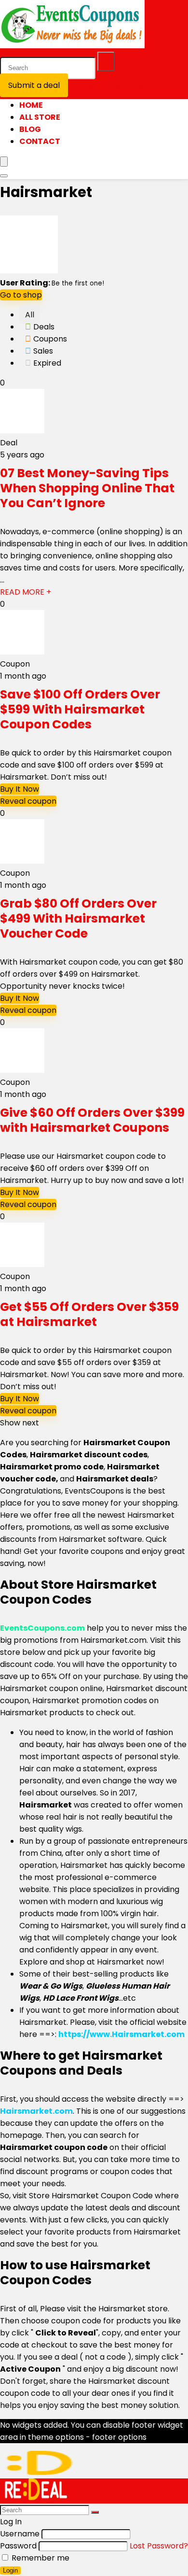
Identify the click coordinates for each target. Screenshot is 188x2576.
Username (20, 2534)
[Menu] (4, 162)
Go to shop (21, 295)
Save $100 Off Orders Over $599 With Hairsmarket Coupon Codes (80, 709)
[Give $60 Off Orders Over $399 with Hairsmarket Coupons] (22, 1070)
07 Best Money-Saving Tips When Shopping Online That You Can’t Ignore (87, 488)
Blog (30, 129)
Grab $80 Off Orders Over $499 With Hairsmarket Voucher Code (78, 918)
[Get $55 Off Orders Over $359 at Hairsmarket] (22, 1264)
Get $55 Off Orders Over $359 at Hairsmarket (89, 1314)
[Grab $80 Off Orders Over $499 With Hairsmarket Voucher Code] (22, 861)
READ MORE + (26, 592)
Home (31, 105)
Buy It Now (20, 789)
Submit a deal (34, 85)
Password (18, 2546)
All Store (40, 117)
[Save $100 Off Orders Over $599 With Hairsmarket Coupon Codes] (22, 652)
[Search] (106, 61)
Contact (40, 141)
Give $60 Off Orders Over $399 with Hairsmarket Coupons (92, 1120)
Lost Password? (159, 2546)
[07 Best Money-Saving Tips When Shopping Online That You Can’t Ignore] (22, 431)
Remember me (40, 2558)
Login (10, 2570)
